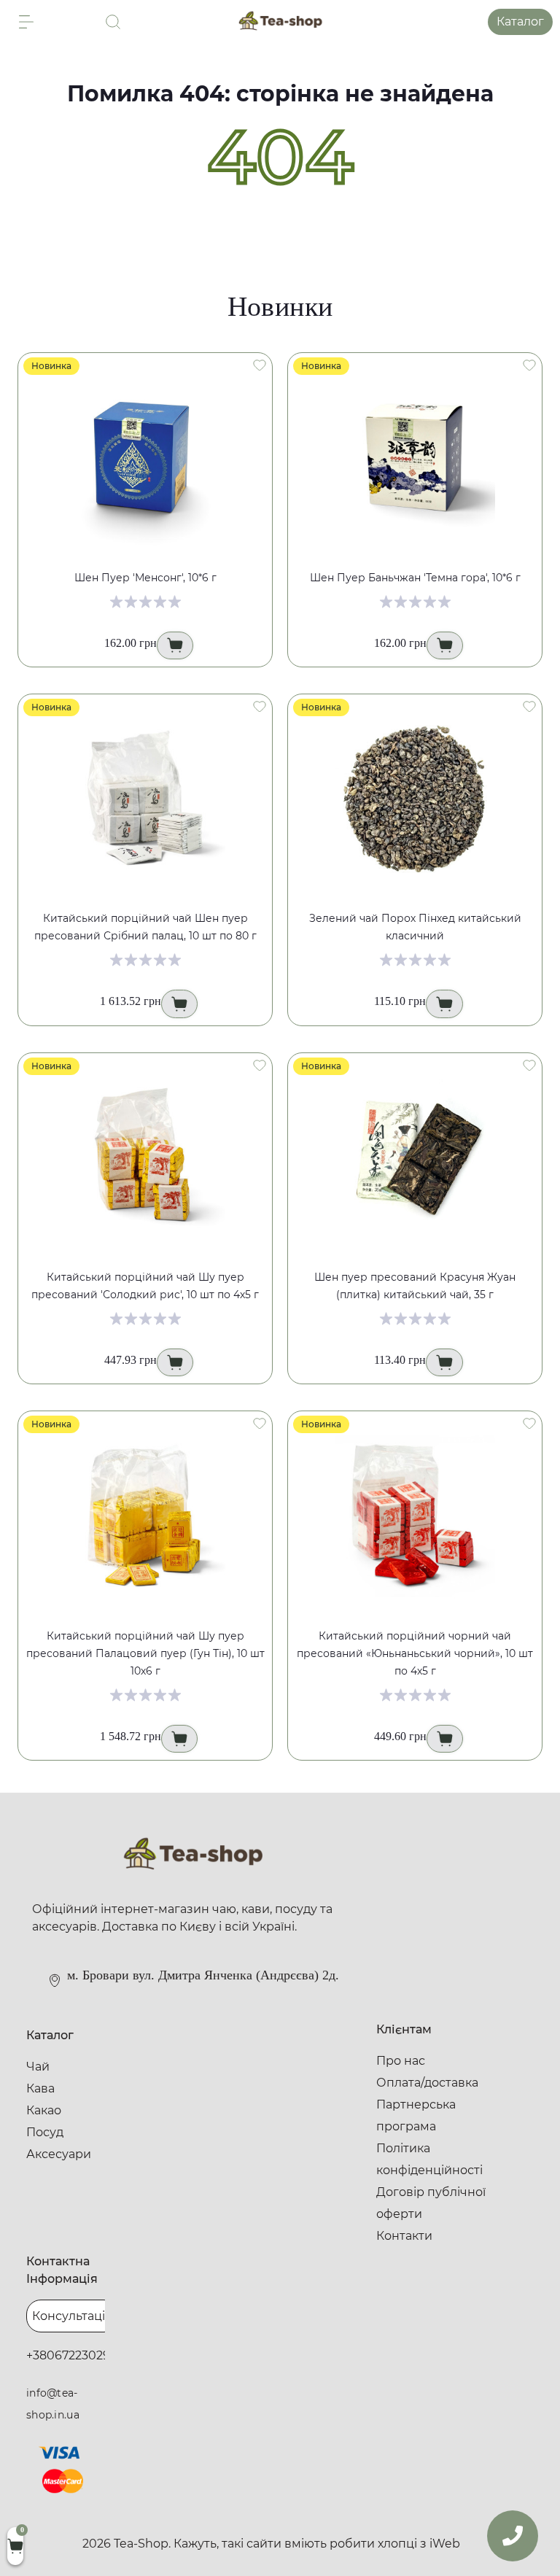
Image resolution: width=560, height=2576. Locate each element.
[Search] (113, 22)
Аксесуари (59, 2154)
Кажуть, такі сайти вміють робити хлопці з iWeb (317, 2544)
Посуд (45, 2132)
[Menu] (26, 22)
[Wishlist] (260, 365)
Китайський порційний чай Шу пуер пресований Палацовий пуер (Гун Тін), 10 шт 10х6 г (145, 1653)
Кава (40, 2088)
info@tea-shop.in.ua (53, 2404)
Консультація (72, 2316)
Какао (44, 2110)
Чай (38, 2067)
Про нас (401, 2061)
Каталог (520, 22)
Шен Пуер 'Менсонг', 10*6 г (145, 578)
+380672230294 (72, 2355)
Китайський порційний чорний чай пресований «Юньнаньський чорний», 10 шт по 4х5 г (415, 1653)
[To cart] (175, 645)
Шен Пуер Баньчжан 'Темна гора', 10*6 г (415, 578)
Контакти (404, 2236)
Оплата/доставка (427, 2083)
